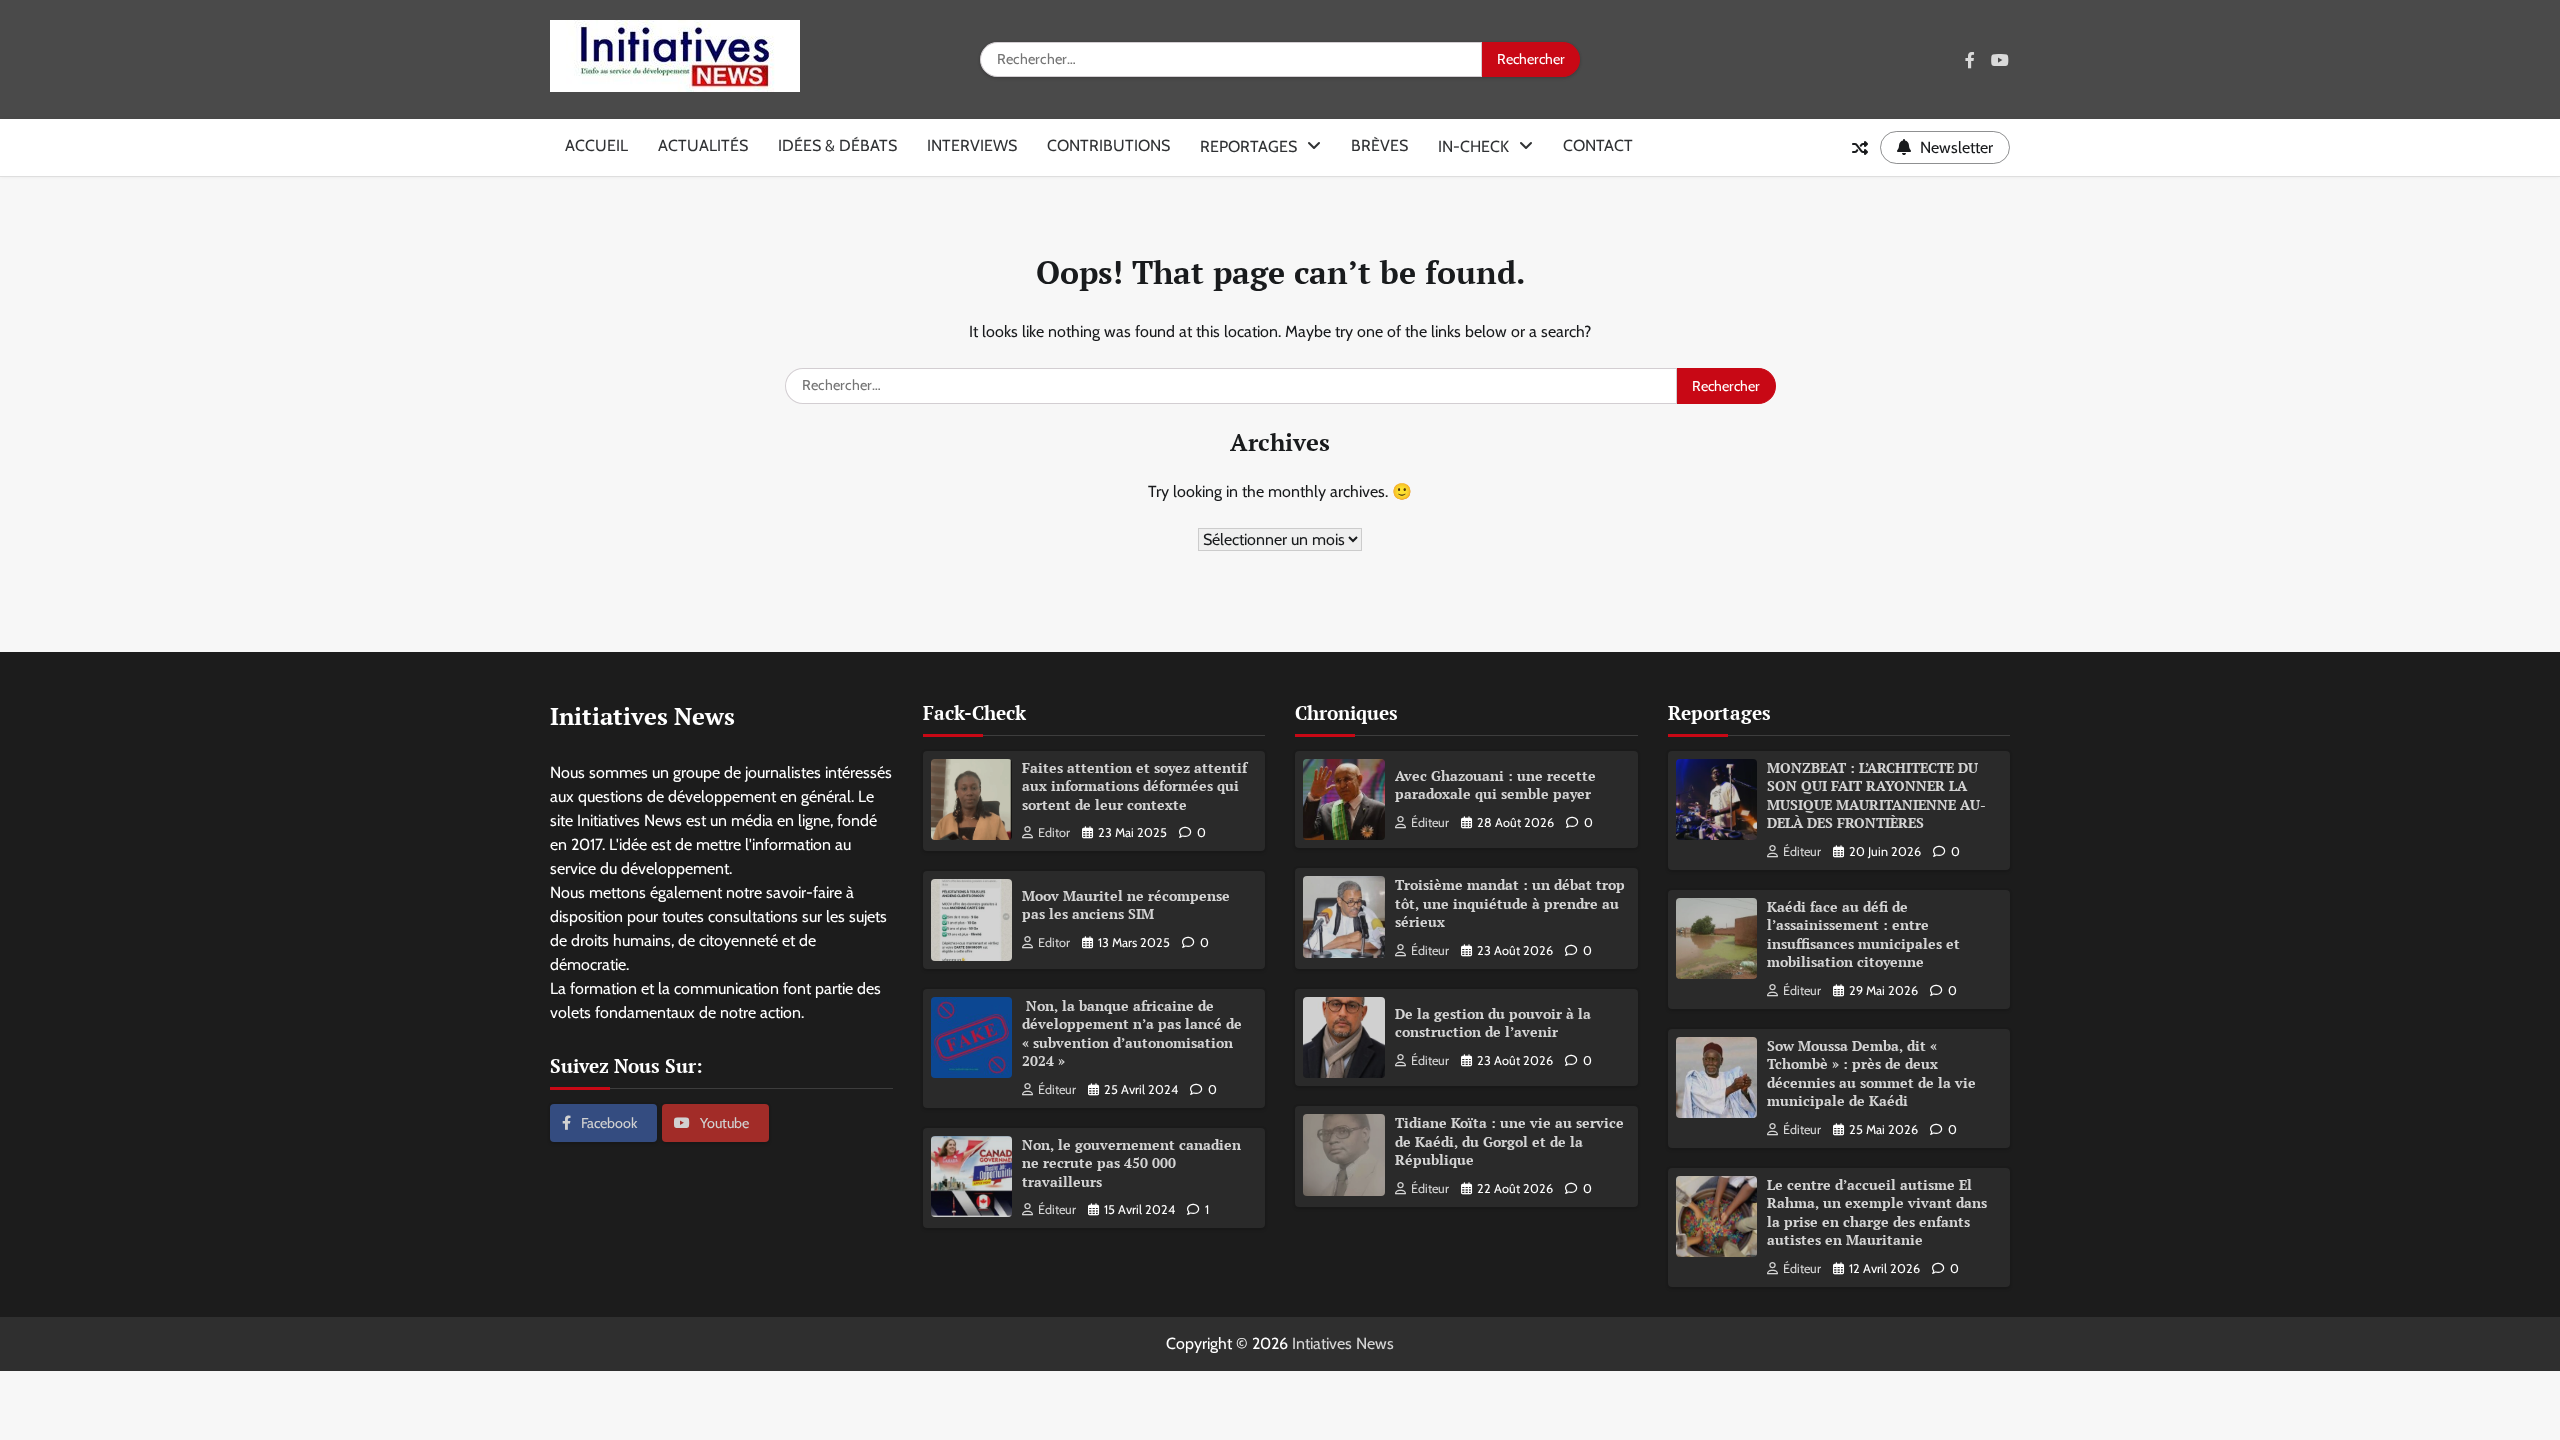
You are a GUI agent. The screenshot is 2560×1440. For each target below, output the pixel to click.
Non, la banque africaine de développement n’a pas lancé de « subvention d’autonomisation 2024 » (1132, 1033)
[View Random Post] (1860, 148)
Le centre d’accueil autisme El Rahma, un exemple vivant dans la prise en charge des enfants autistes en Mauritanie (1877, 1212)
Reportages (1248, 146)
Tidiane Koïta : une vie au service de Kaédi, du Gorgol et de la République (1509, 1141)
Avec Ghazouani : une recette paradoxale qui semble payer (1495, 785)
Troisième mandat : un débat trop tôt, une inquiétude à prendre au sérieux (1510, 903)
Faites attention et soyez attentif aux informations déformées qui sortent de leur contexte (1134, 786)
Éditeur (1057, 1089)
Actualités (703, 145)
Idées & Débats (837, 145)
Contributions (1108, 145)
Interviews (972, 145)
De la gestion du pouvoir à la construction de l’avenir (1493, 1023)
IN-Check (1473, 146)
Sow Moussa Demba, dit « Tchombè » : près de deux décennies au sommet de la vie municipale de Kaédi (1871, 1073)
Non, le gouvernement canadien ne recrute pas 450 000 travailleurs (1131, 1163)
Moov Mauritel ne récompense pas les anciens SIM (1126, 905)
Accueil (596, 145)
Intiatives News (1343, 1343)
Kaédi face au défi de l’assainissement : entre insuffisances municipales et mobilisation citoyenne (1863, 934)
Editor (1054, 832)
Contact (1598, 145)
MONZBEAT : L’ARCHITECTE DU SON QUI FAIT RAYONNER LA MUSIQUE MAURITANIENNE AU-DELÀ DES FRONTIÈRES (1876, 795)
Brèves (1379, 145)
